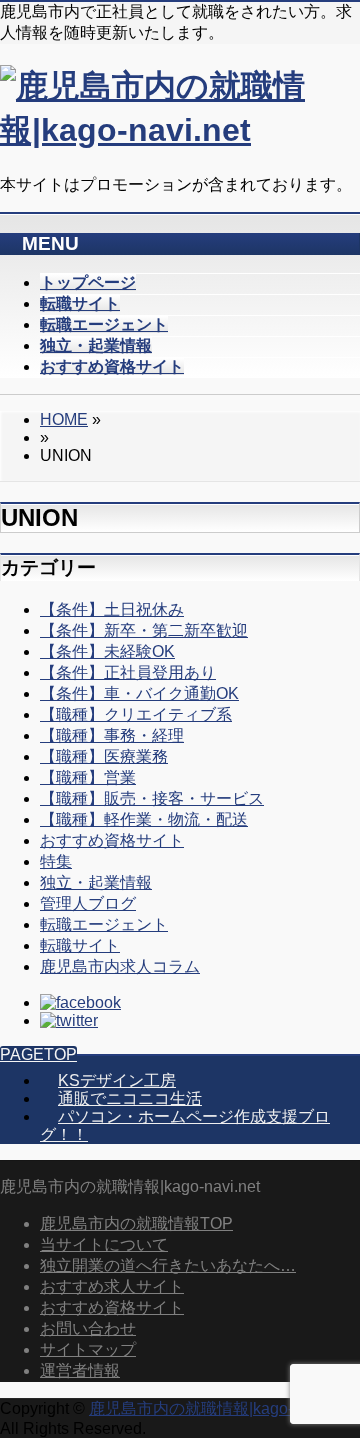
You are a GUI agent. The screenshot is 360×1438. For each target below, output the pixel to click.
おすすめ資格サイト (112, 840)
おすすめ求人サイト (112, 1286)
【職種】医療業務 (104, 756)
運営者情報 (80, 1370)
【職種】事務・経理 (112, 735)
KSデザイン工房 (117, 1080)
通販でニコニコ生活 (130, 1098)
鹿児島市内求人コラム (120, 966)
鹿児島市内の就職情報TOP (136, 1223)
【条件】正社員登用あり (128, 672)
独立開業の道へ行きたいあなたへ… (168, 1265)
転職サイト (80, 945)
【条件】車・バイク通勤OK (139, 693)
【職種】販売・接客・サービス (152, 798)
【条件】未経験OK (107, 651)
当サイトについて (104, 1244)
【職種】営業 (88, 777)
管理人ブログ (88, 903)
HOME (64, 419)
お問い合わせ (88, 1328)
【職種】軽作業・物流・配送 (144, 819)
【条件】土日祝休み (112, 609)
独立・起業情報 (96, 882)
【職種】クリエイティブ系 (136, 714)
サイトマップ (88, 1349)
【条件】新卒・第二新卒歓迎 (144, 630)
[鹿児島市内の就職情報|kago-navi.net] (180, 130)
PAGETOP (38, 1054)
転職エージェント (104, 924)
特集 (56, 861)
